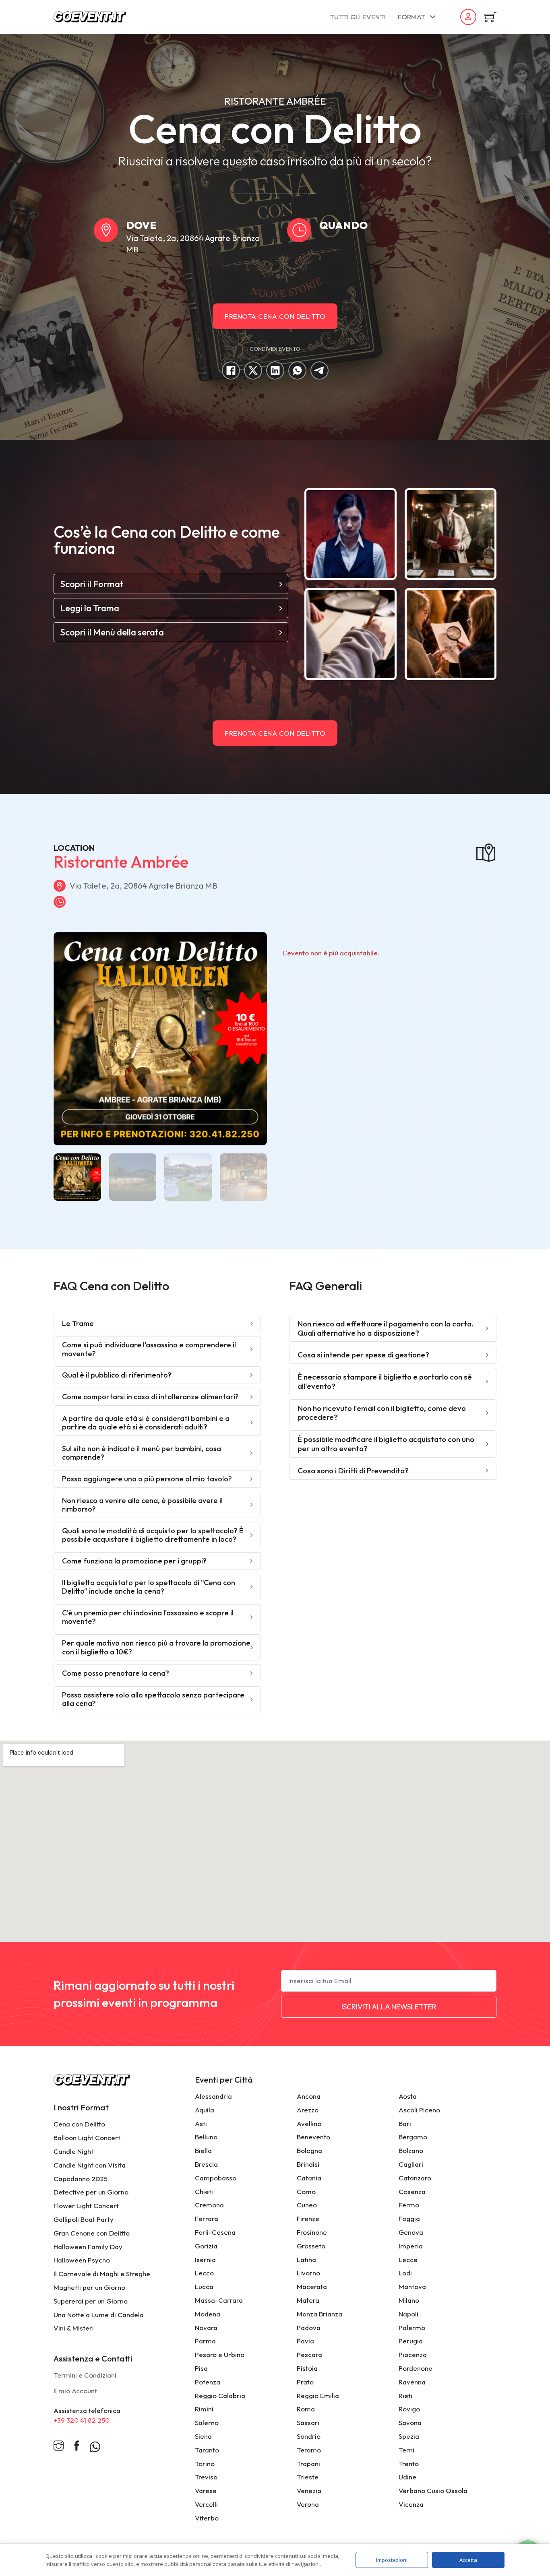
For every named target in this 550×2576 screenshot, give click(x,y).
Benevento (313, 2137)
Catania (309, 2178)
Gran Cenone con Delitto (92, 2233)
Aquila (205, 2110)
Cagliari (411, 2164)
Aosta (408, 2096)
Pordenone (416, 2368)
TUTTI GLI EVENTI (358, 17)
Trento (409, 2464)
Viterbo (207, 2518)
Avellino (309, 2123)
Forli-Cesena (215, 2232)
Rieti (405, 2396)
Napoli (408, 2314)
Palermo (412, 2327)
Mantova (412, 2286)
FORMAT (411, 17)
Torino (205, 2464)
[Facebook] (231, 370)
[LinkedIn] (275, 370)
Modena (208, 2314)
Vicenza (411, 2504)
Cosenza (412, 2191)
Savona (410, 2422)
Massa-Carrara (219, 2300)
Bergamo (413, 2137)
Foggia (409, 2218)
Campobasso (216, 2178)
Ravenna (412, 2382)
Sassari (308, 2422)
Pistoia (307, 2368)
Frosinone (312, 2232)
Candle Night (73, 2151)
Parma (205, 2341)
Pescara (309, 2354)
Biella (203, 2150)
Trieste (308, 2477)
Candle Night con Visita (90, 2165)
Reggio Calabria (220, 2396)
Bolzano (411, 2150)
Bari (405, 2123)
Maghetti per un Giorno (89, 2287)
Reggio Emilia (318, 2396)
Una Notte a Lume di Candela (99, 2315)
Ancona (309, 2096)
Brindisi (308, 2164)
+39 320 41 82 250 (82, 2420)
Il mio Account (75, 2391)
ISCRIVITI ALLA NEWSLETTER (389, 2007)
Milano (409, 2300)
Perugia (411, 2341)
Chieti (204, 2191)
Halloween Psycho (82, 2260)
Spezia (409, 2436)
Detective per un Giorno (91, 2192)
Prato (305, 2382)
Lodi (405, 2273)
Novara (206, 2327)
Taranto (207, 2450)
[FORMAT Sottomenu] (433, 17)
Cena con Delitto (79, 2124)
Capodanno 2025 (81, 2179)
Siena (203, 2436)
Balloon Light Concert (87, 2138)
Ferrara (207, 2218)
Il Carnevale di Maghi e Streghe (102, 2274)
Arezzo (308, 2110)
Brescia (206, 2164)
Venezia (309, 2490)
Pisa (201, 2368)
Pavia (305, 2341)
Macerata (312, 2286)
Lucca (204, 2286)
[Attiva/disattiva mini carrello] (490, 17)
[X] (253, 370)
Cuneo (307, 2205)
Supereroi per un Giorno (91, 2301)
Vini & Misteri (74, 2328)
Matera (308, 2300)
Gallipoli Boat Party (84, 2219)
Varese (206, 2490)
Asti (201, 2123)
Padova (309, 2327)
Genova (411, 2232)
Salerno (207, 2422)
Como (306, 2191)
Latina (306, 2259)
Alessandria (213, 2096)
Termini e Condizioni (85, 2375)
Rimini (204, 2409)
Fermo (409, 2205)
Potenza (208, 2382)
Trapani (308, 2464)
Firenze (308, 2218)
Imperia (411, 2246)
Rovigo (409, 2409)
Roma (306, 2409)
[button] (171, 584)
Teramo (309, 2450)
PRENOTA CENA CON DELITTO (275, 316)
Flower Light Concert (86, 2206)
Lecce (408, 2259)
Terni (406, 2450)
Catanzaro (415, 2178)
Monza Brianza (319, 2314)
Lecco (204, 2273)
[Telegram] (319, 370)
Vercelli (206, 2504)
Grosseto (311, 2246)
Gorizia (206, 2246)
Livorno (308, 2273)
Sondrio (309, 2436)
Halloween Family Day (88, 2247)
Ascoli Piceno (419, 2110)
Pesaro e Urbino (220, 2354)
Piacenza (413, 2354)
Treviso (206, 2477)
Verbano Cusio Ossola (433, 2490)
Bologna (309, 2150)
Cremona (209, 2205)
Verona (308, 2504)
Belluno (206, 2137)
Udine (407, 2477)
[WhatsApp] (297, 370)
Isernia (205, 2259)
